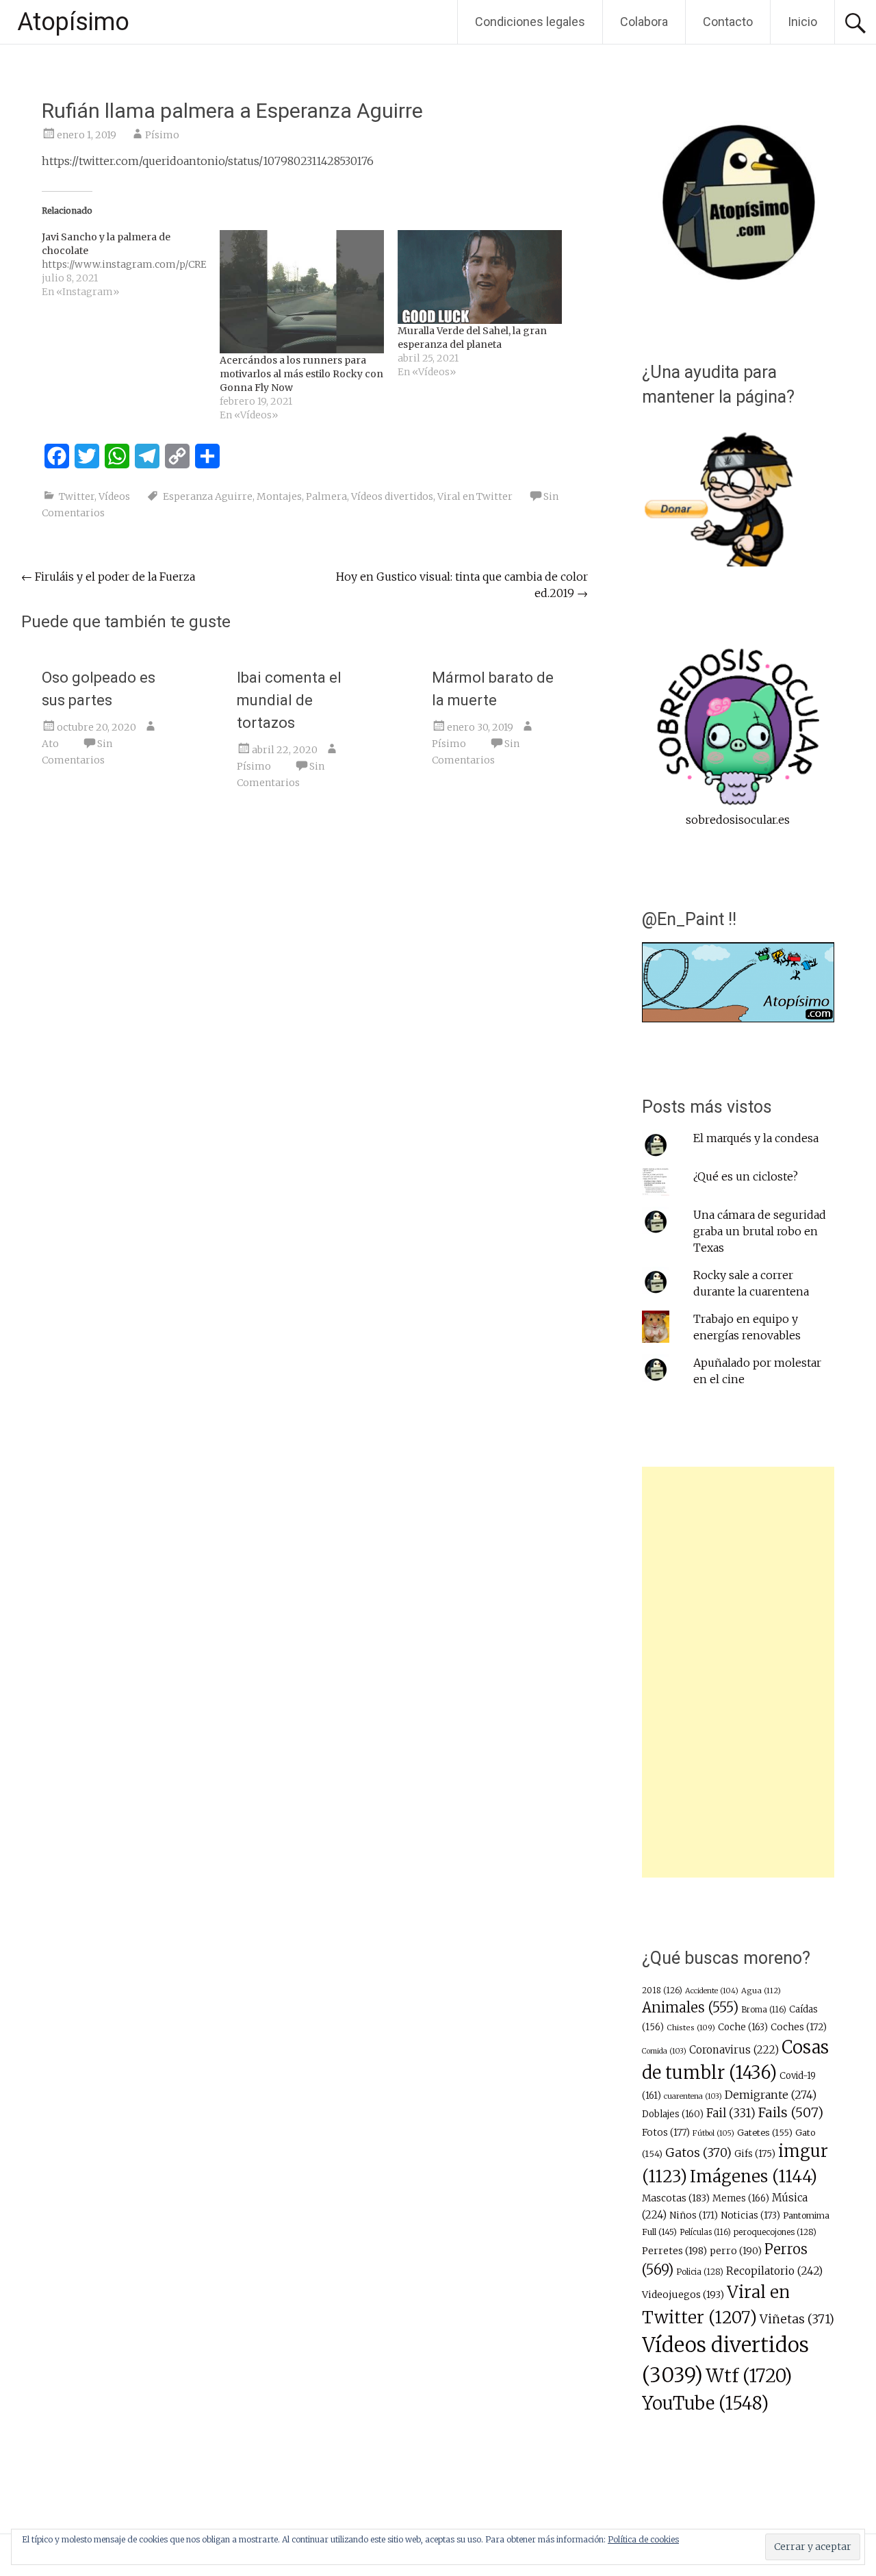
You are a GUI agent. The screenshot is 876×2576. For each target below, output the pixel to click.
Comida (664, 2051)
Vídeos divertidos (392, 496)
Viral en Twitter (475, 496)
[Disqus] (305, 1012)
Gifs (755, 2154)
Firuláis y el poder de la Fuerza (108, 577)
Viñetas (797, 2319)
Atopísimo (73, 22)
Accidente (712, 1991)
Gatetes (765, 2133)
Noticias (750, 2215)
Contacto (728, 22)
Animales (690, 2007)
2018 (662, 1991)
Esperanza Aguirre (208, 496)
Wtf (749, 2376)
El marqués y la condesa (756, 1138)
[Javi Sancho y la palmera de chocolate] (131, 264)
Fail (731, 2113)
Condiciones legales (530, 22)
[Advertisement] (738, 1672)
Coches (799, 2027)
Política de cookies (643, 2539)
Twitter (77, 496)
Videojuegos (683, 2295)
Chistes (691, 2028)
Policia (700, 2272)
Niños (694, 2215)
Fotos (666, 2133)
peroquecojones (775, 2232)
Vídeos (114, 496)
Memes (741, 2198)
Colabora (644, 22)
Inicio (802, 22)
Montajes (279, 496)
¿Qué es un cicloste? (746, 1176)
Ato (50, 744)
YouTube (705, 2403)
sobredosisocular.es (738, 820)
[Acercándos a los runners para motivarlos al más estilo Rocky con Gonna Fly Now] (302, 292)
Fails (791, 2112)
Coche (743, 2027)
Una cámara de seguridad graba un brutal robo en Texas (760, 1231)
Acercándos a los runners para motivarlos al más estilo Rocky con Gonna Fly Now (301, 374)
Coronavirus (734, 2050)
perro (736, 2251)
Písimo (162, 135)
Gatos (698, 2153)
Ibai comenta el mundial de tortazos (289, 700)
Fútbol (713, 2133)
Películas (705, 2232)
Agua (761, 1991)
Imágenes (753, 2176)
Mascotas (676, 2198)
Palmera (326, 496)
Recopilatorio (774, 2271)
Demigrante (771, 2095)
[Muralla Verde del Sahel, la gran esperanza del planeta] (480, 277)
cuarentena (693, 2096)
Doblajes (673, 2114)
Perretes (674, 2251)
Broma (764, 2010)
